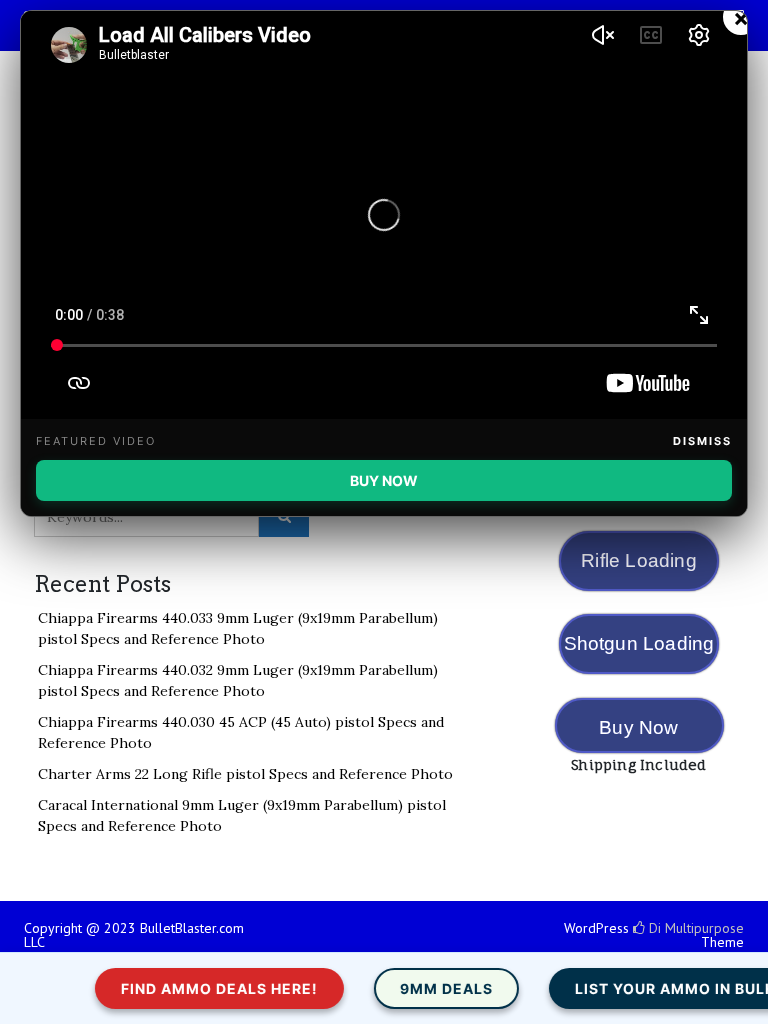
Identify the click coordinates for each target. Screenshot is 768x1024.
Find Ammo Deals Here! (208, 988)
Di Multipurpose (694, 928)
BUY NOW (384, 480)
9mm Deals (435, 988)
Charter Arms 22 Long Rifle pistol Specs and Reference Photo (245, 774)
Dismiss (702, 441)
